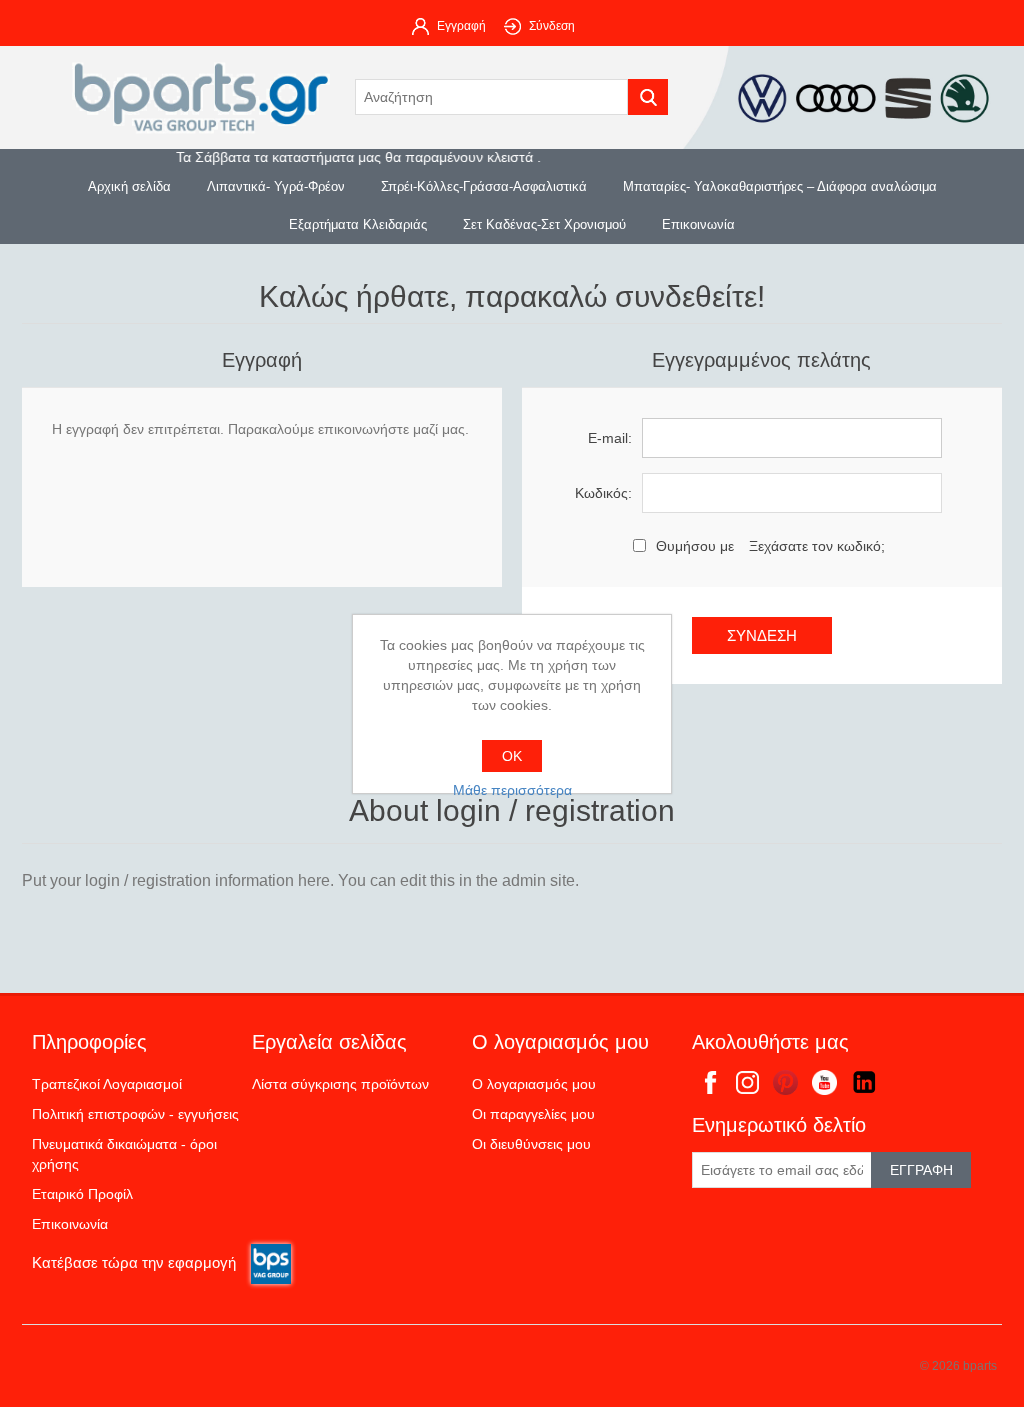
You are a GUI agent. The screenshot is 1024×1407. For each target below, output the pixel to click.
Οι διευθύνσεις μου (531, 1144)
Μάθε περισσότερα (512, 790)
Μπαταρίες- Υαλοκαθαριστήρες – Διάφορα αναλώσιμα (780, 186)
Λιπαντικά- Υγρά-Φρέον (276, 186)
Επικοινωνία (698, 224)
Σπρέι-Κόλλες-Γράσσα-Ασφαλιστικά (484, 186)
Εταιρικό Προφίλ (82, 1194)
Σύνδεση (552, 26)
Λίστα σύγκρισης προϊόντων (340, 1084)
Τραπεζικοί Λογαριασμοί (107, 1084)
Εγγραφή (461, 26)
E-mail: (610, 438)
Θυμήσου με (695, 546)
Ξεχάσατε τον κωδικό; (817, 546)
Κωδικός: (603, 493)
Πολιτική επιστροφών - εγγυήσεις (135, 1114)
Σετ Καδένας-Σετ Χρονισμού (544, 224)
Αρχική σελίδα (129, 186)
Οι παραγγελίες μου (533, 1114)
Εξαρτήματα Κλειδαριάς (358, 224)
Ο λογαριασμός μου (534, 1084)
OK (512, 756)
